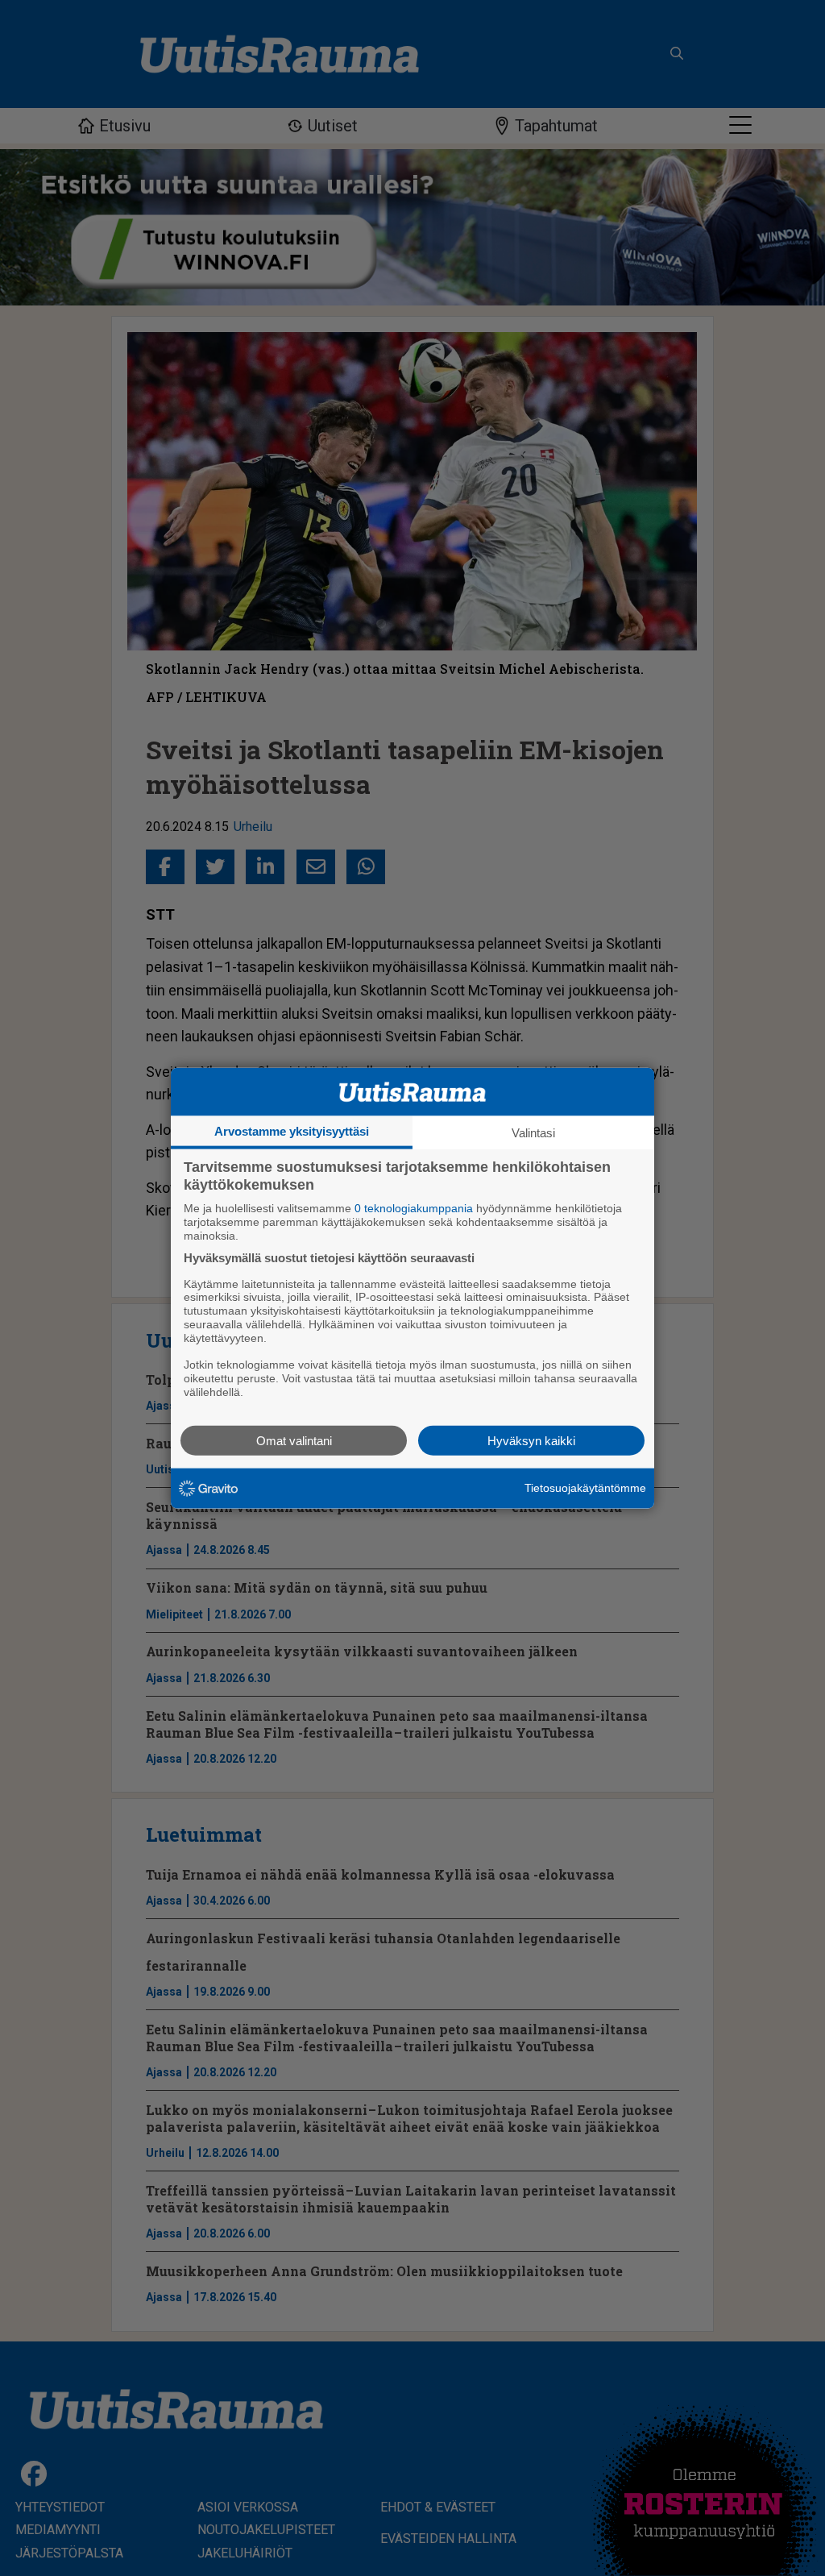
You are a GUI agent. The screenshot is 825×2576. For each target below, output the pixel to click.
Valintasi (533, 1133)
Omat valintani (294, 1440)
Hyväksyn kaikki (531, 1440)
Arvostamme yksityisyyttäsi (292, 1131)
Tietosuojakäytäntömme (585, 1488)
